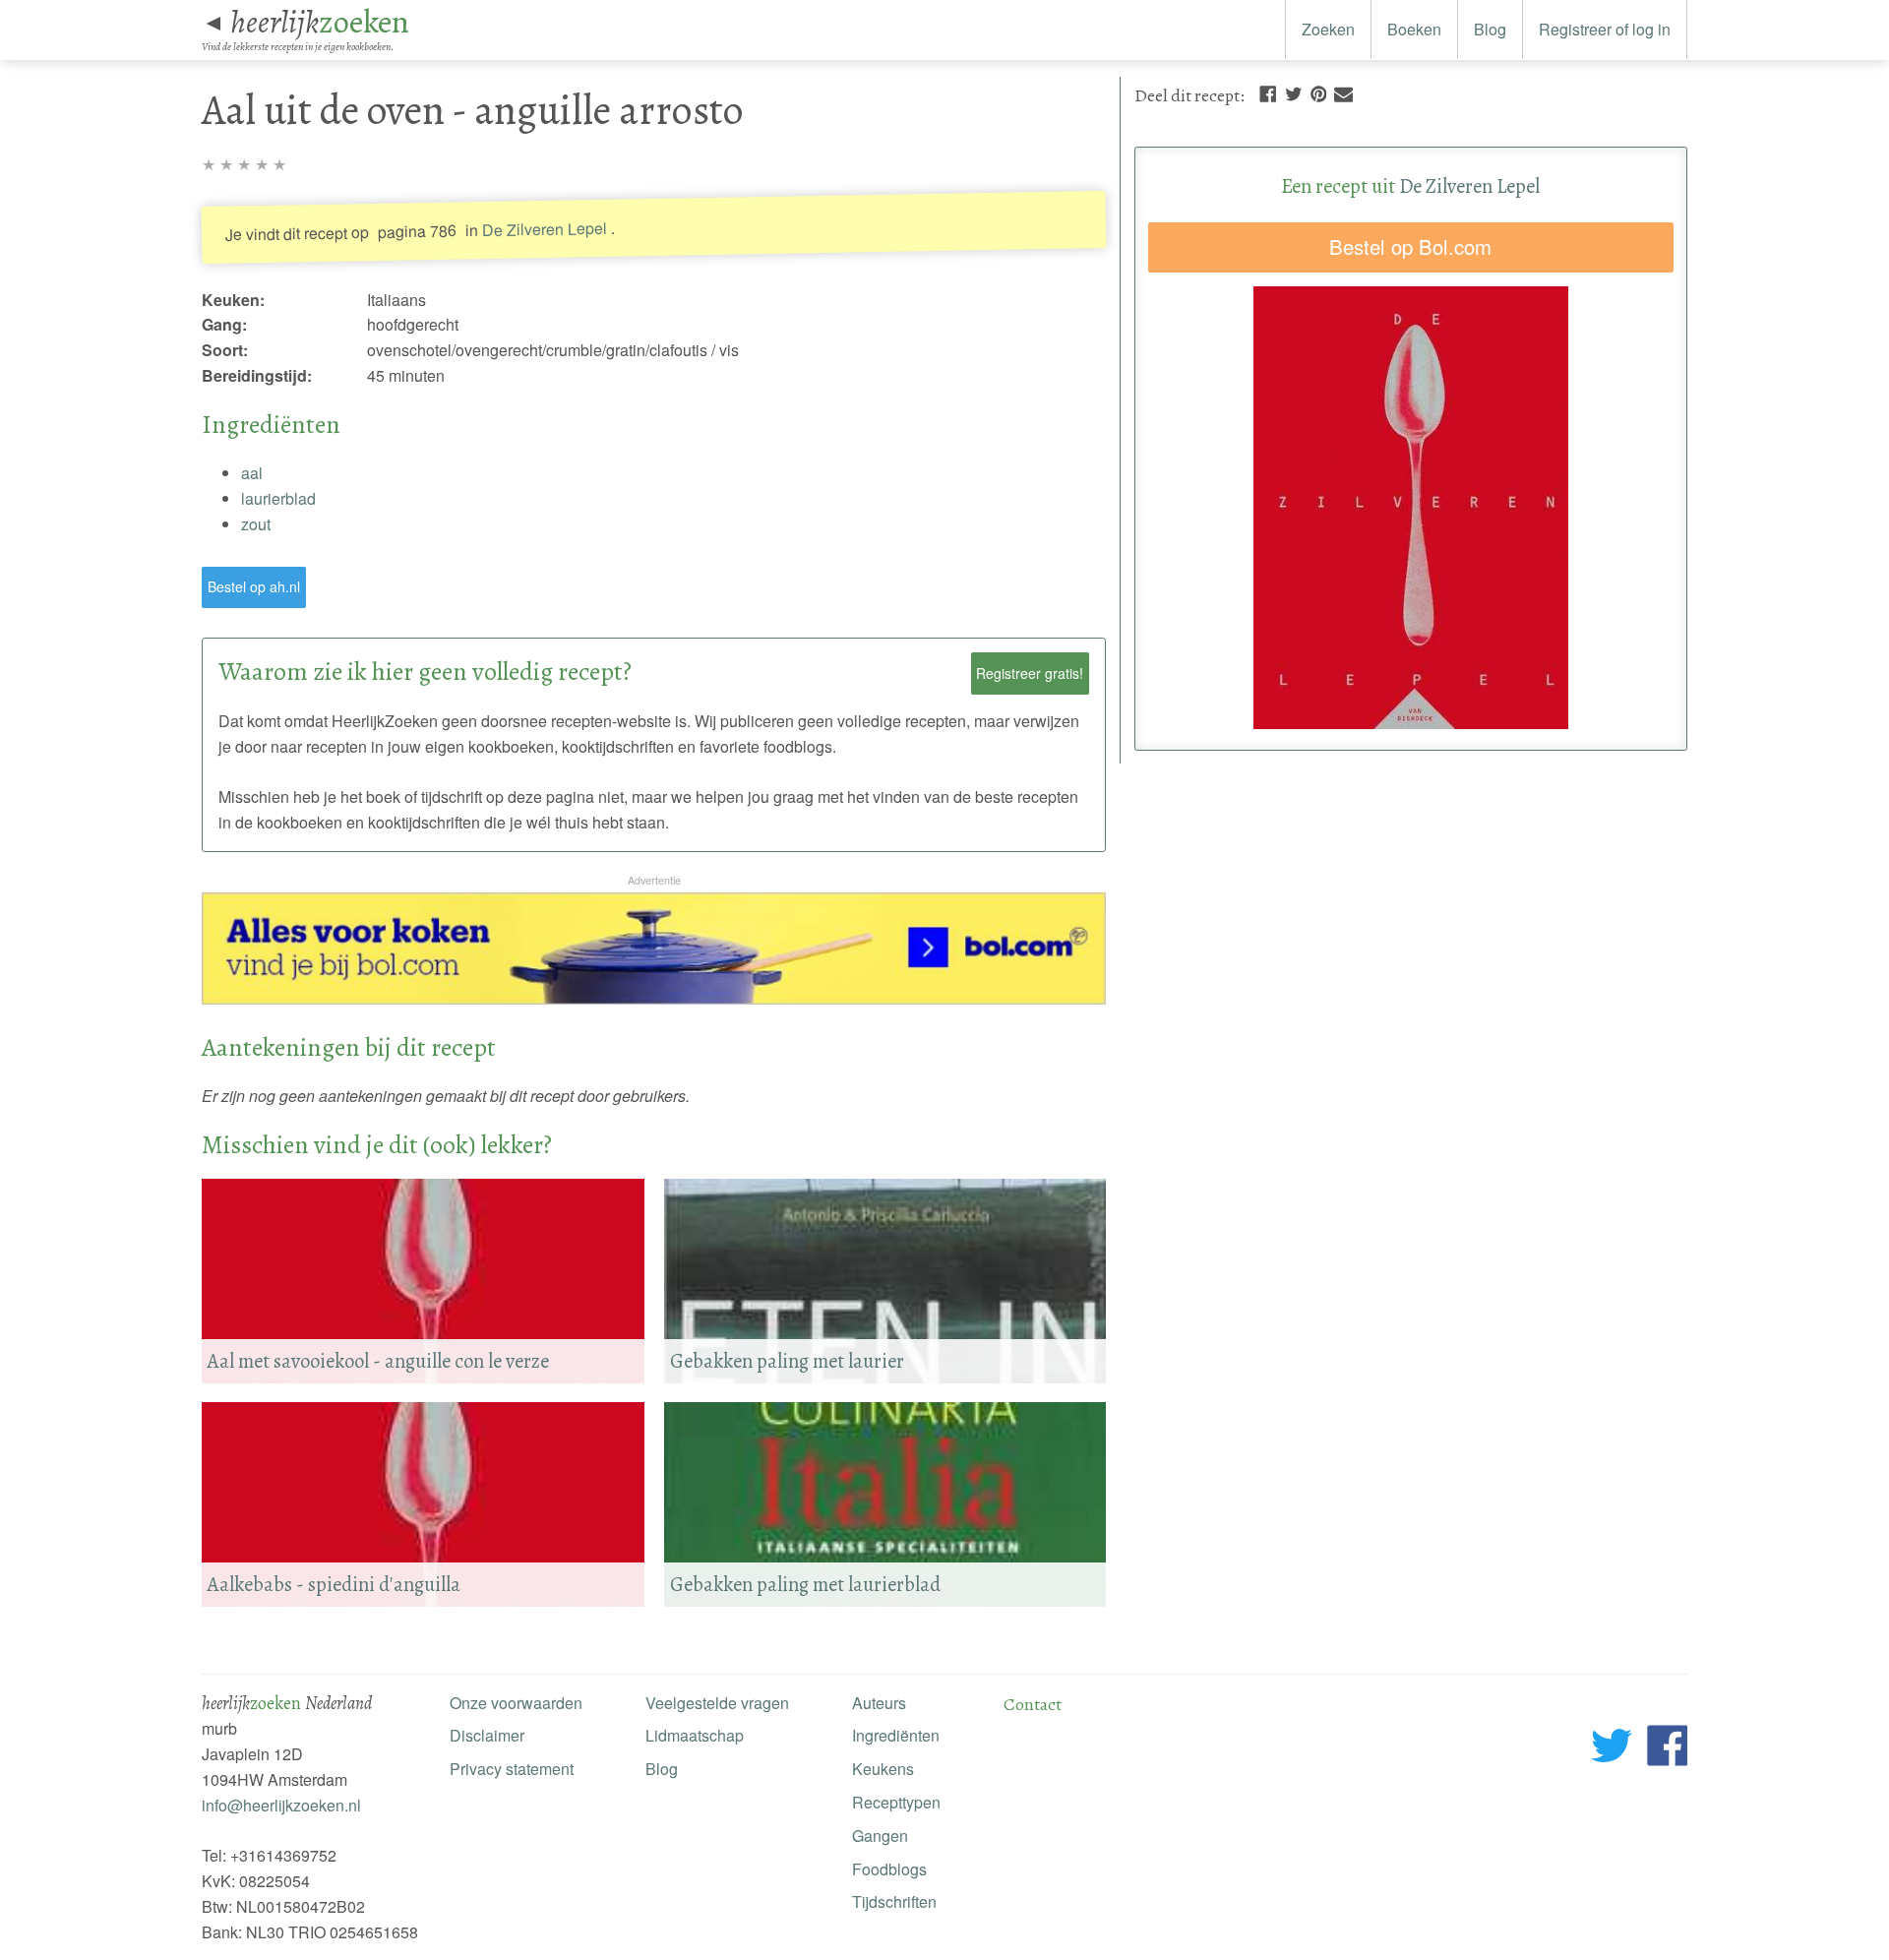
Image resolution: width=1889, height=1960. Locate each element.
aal (252, 473)
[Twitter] (1294, 92)
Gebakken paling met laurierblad (805, 1584)
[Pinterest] (1318, 92)
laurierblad (278, 498)
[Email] (1343, 92)
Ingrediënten (896, 1735)
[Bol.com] (654, 998)
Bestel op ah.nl (254, 586)
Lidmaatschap (695, 1735)
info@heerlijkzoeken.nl (281, 1805)
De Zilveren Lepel (545, 229)
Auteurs (879, 1703)
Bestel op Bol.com (1410, 246)
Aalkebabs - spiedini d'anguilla (334, 1584)
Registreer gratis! (1030, 673)
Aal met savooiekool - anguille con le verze (378, 1361)
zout (256, 524)
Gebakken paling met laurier (787, 1361)
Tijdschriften (894, 1901)
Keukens (883, 1769)
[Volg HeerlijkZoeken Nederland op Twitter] (1612, 1749)
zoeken (320, 22)
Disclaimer (487, 1735)
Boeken (1414, 29)
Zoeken (1328, 29)
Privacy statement (512, 1769)
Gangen (880, 1836)
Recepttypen (896, 1802)
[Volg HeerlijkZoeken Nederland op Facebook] (1667, 1749)
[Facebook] (1268, 92)
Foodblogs (889, 1869)
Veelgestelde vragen (717, 1703)
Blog (1490, 29)
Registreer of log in (1605, 29)
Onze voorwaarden (516, 1703)
